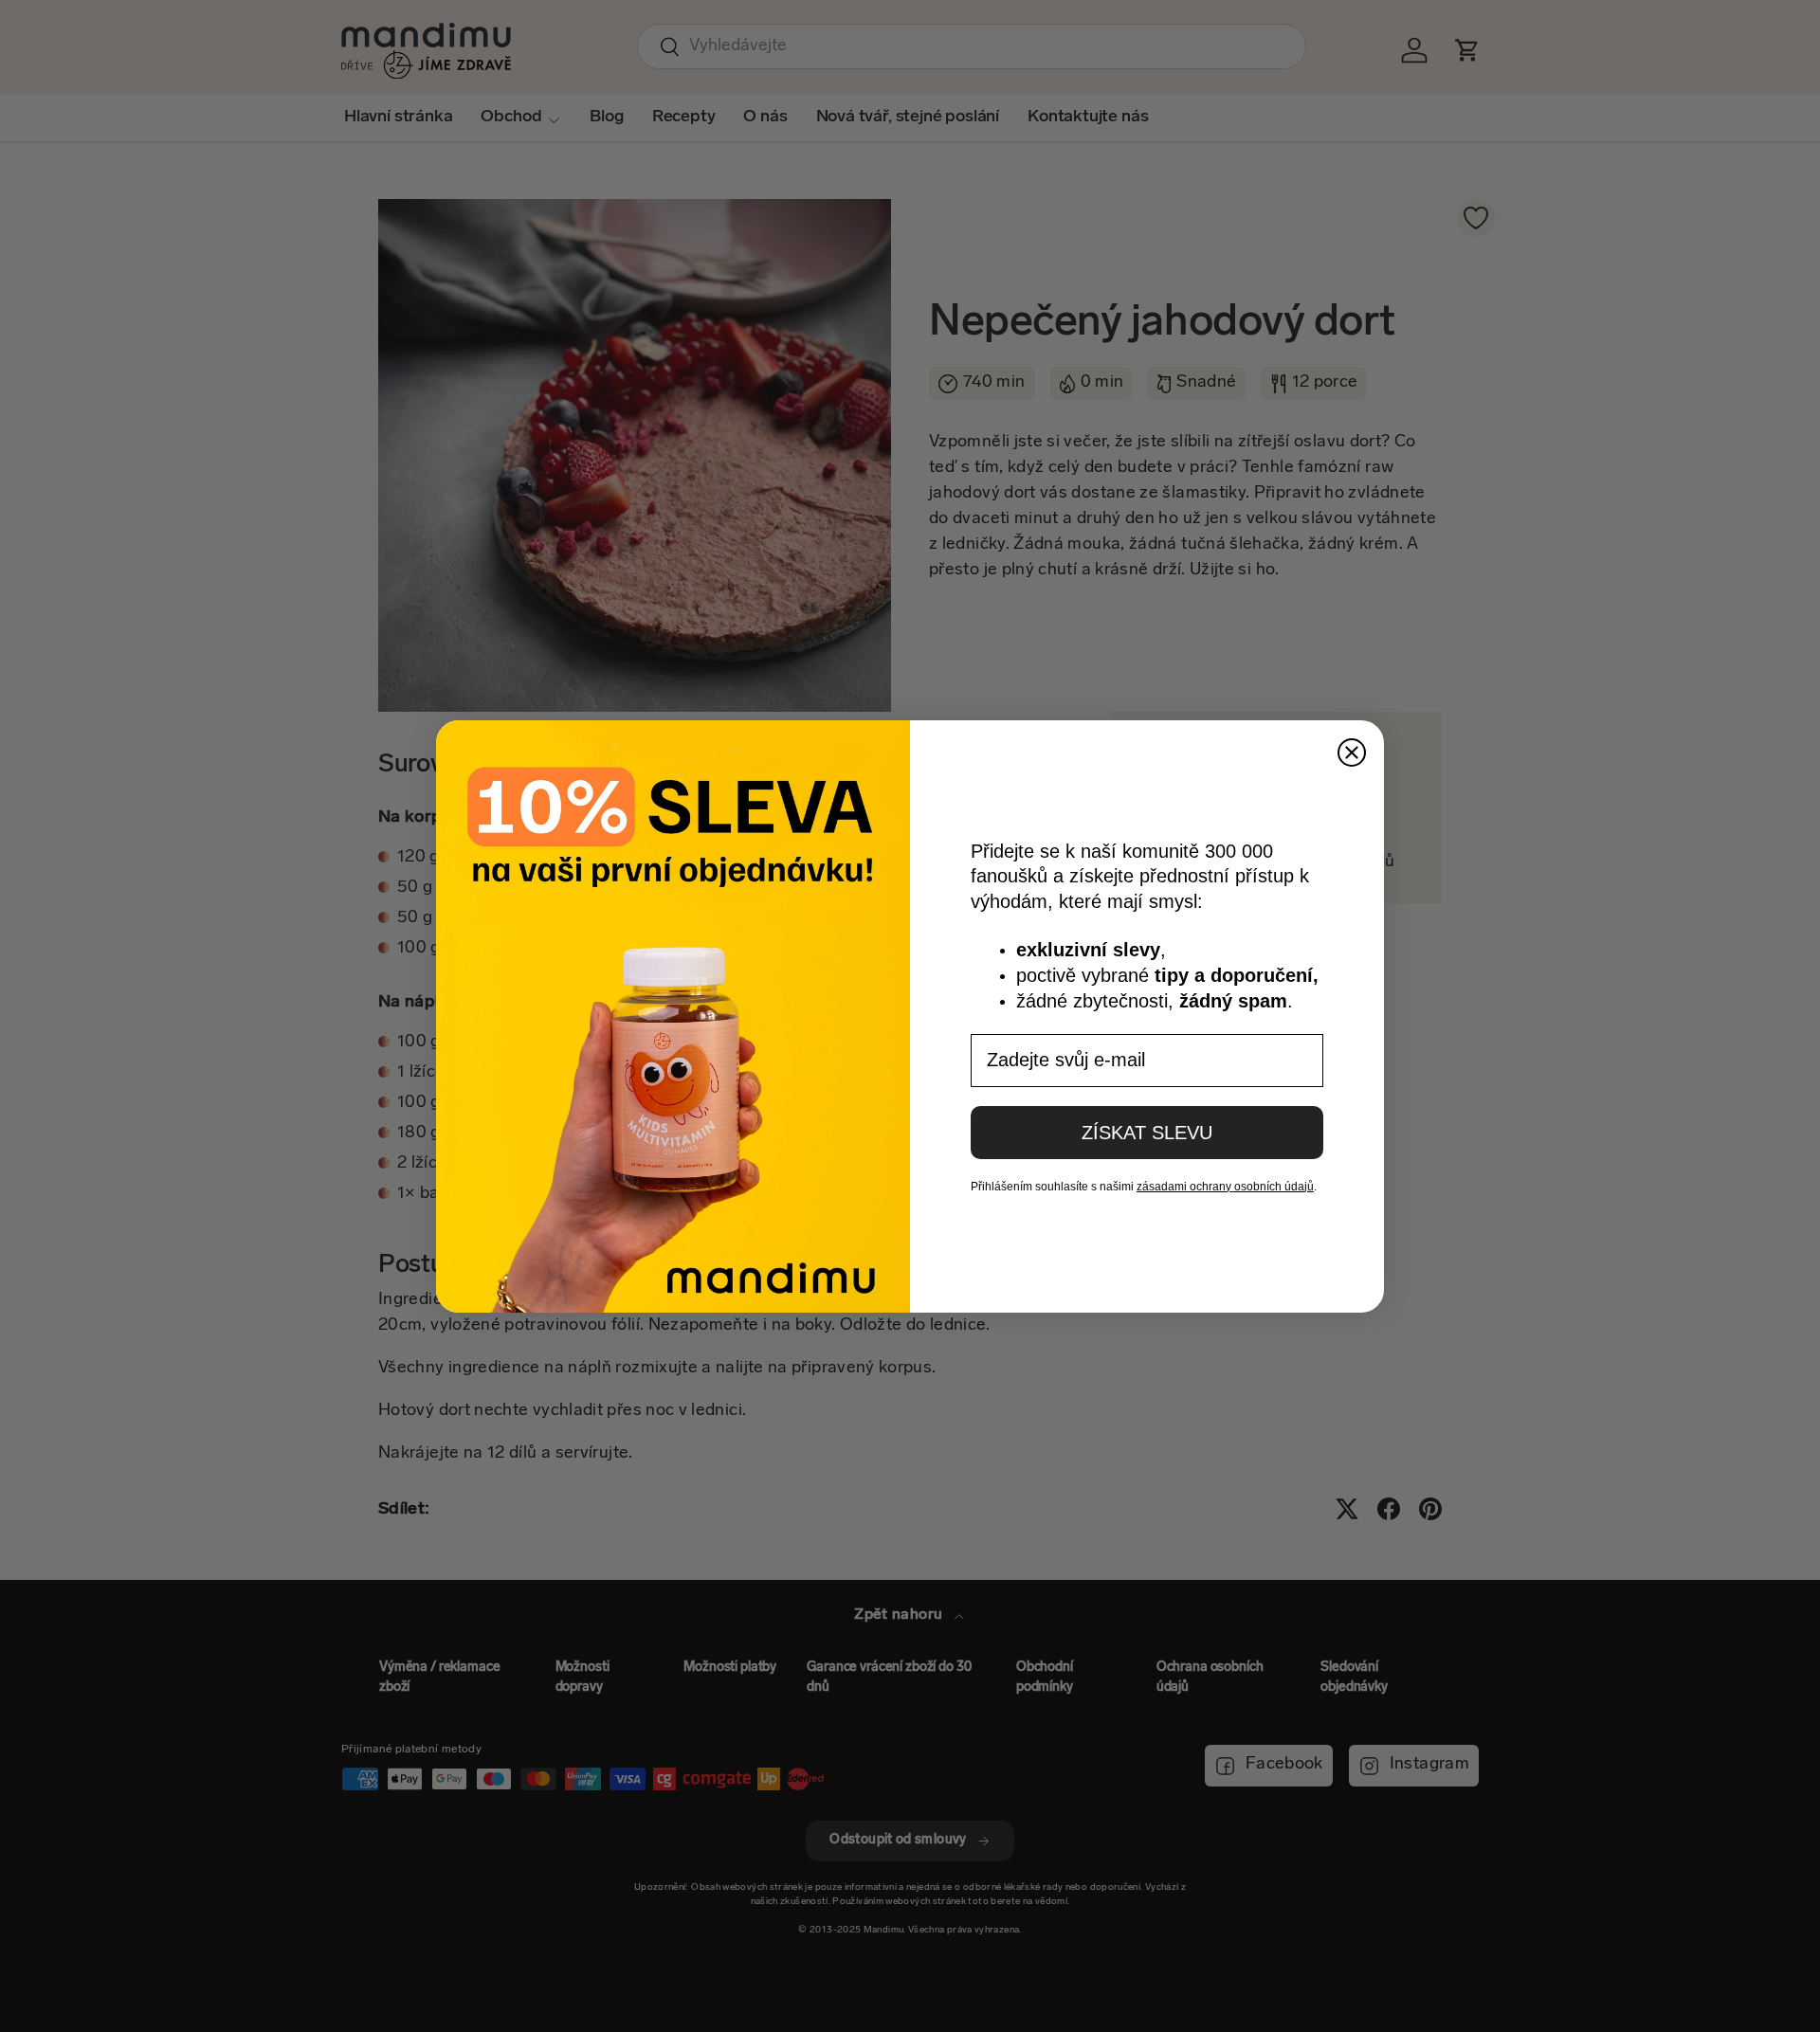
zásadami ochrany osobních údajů (1225, 1187)
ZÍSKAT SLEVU (1147, 1133)
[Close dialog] (1352, 753)
